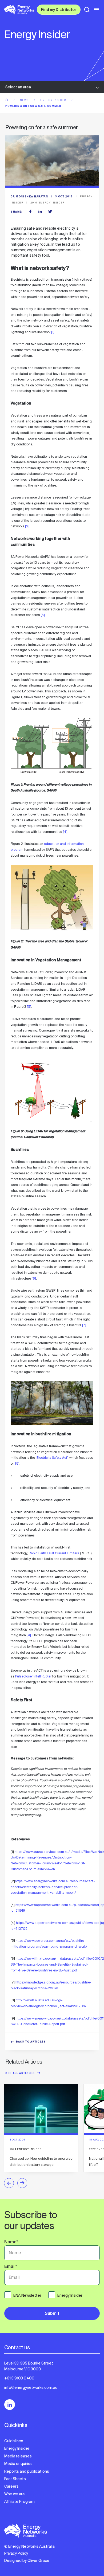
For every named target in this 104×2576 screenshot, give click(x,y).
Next (22, 2183)
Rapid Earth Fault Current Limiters (54, 1553)
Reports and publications (27, 2471)
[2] (27, 526)
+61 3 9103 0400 (19, 2378)
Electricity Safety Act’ (52, 1458)
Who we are (15, 2494)
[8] (17, 1464)
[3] (43, 615)
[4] (65, 832)
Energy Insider (54, 100)
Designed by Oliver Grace (27, 2561)
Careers (11, 2486)
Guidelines (14, 2441)
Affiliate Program (19, 2501)
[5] (29, 1007)
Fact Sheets (15, 2479)
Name (11, 2242)
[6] (34, 1279)
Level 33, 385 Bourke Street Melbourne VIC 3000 (29, 2366)
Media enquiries (18, 2464)
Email (11, 2267)
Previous (9, 2183)
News (25, 100)
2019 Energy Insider (47, 203)
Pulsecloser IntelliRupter (33, 1676)
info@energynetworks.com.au (31, 2387)
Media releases (18, 2456)
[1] (53, 332)
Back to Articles (31, 2042)
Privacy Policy (16, 2553)
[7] (84, 1325)
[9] (29, 1635)
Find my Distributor (59, 10)
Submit (52, 2314)
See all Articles (20, 2074)
